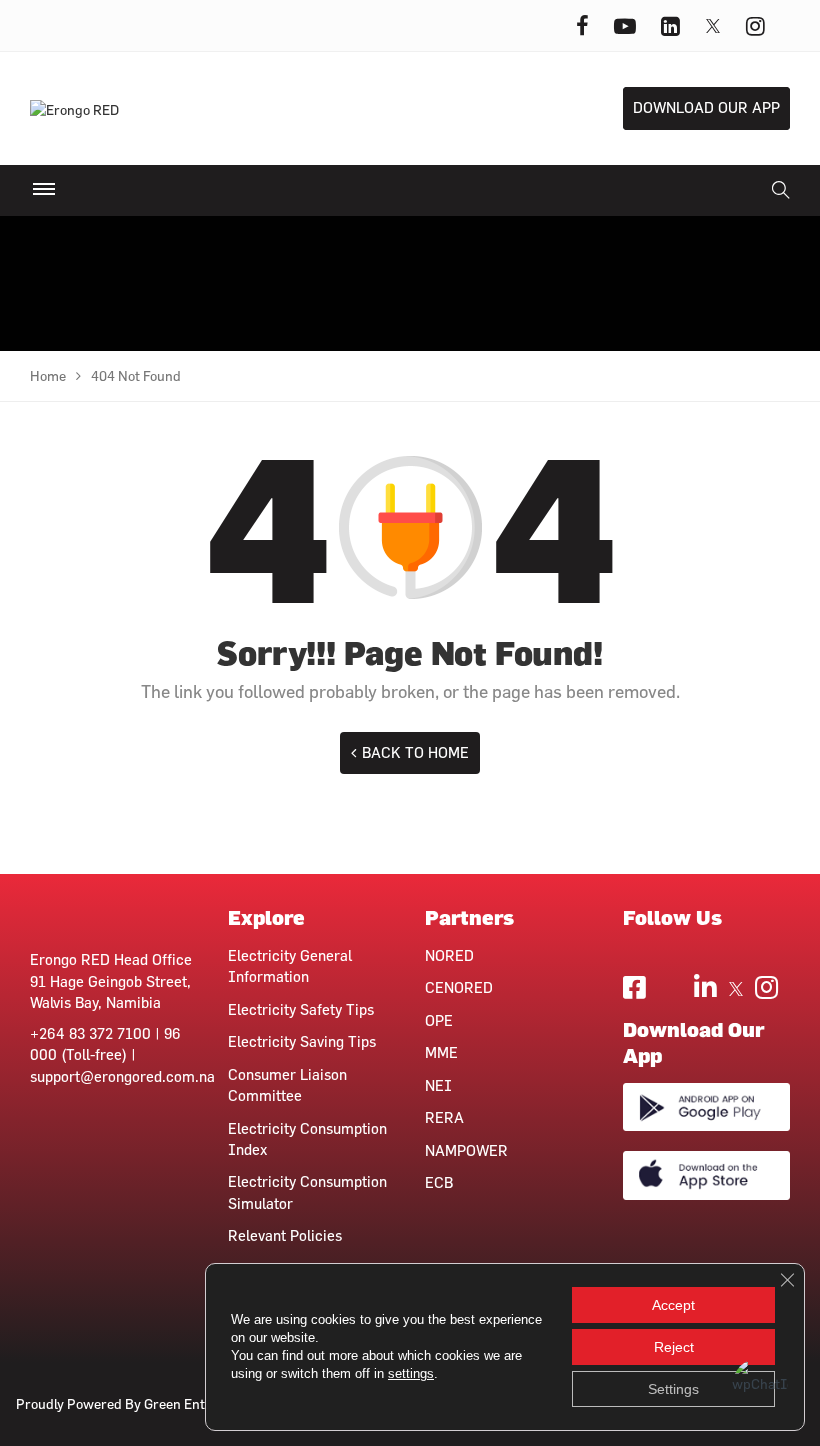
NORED (449, 955)
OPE (439, 1020)
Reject (674, 1347)
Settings (673, 1389)
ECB (439, 1182)
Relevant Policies (285, 1235)
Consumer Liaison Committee (287, 1085)
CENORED (459, 987)
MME (441, 1052)
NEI (438, 1085)
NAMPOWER (466, 1150)
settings (411, 1373)
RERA (444, 1117)
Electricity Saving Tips (302, 1041)
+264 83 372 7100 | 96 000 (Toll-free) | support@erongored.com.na (122, 1055)
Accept (673, 1305)
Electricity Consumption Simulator (307, 1192)
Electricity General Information (290, 966)
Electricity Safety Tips (301, 1009)
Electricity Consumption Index (307, 1139)
